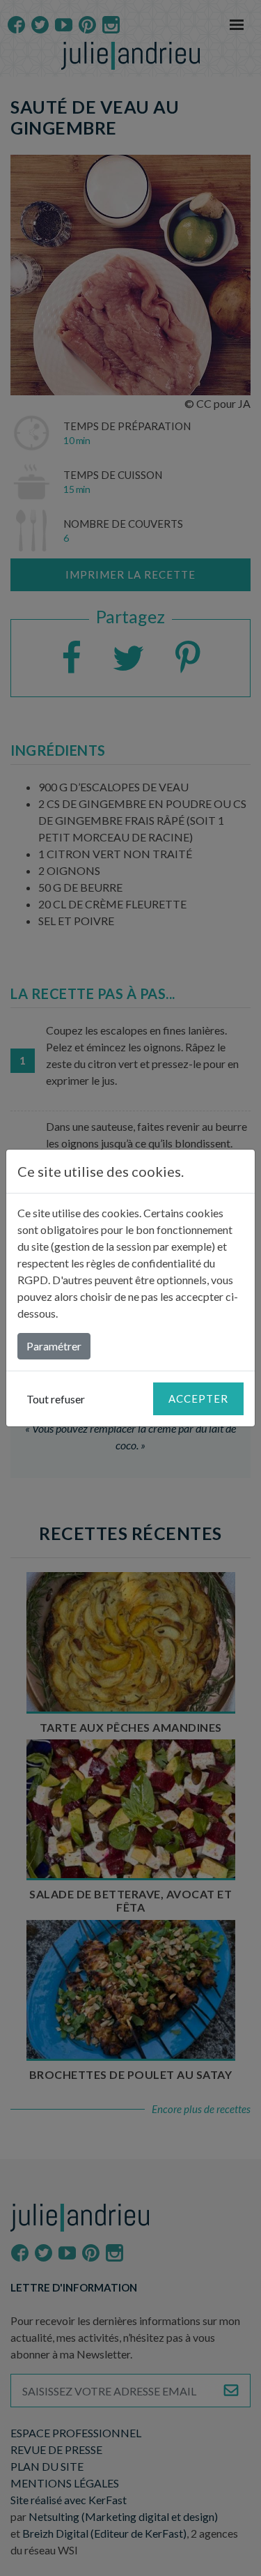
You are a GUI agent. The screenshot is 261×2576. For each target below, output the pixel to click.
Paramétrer (54, 1346)
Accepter (198, 1398)
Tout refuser (56, 1399)
